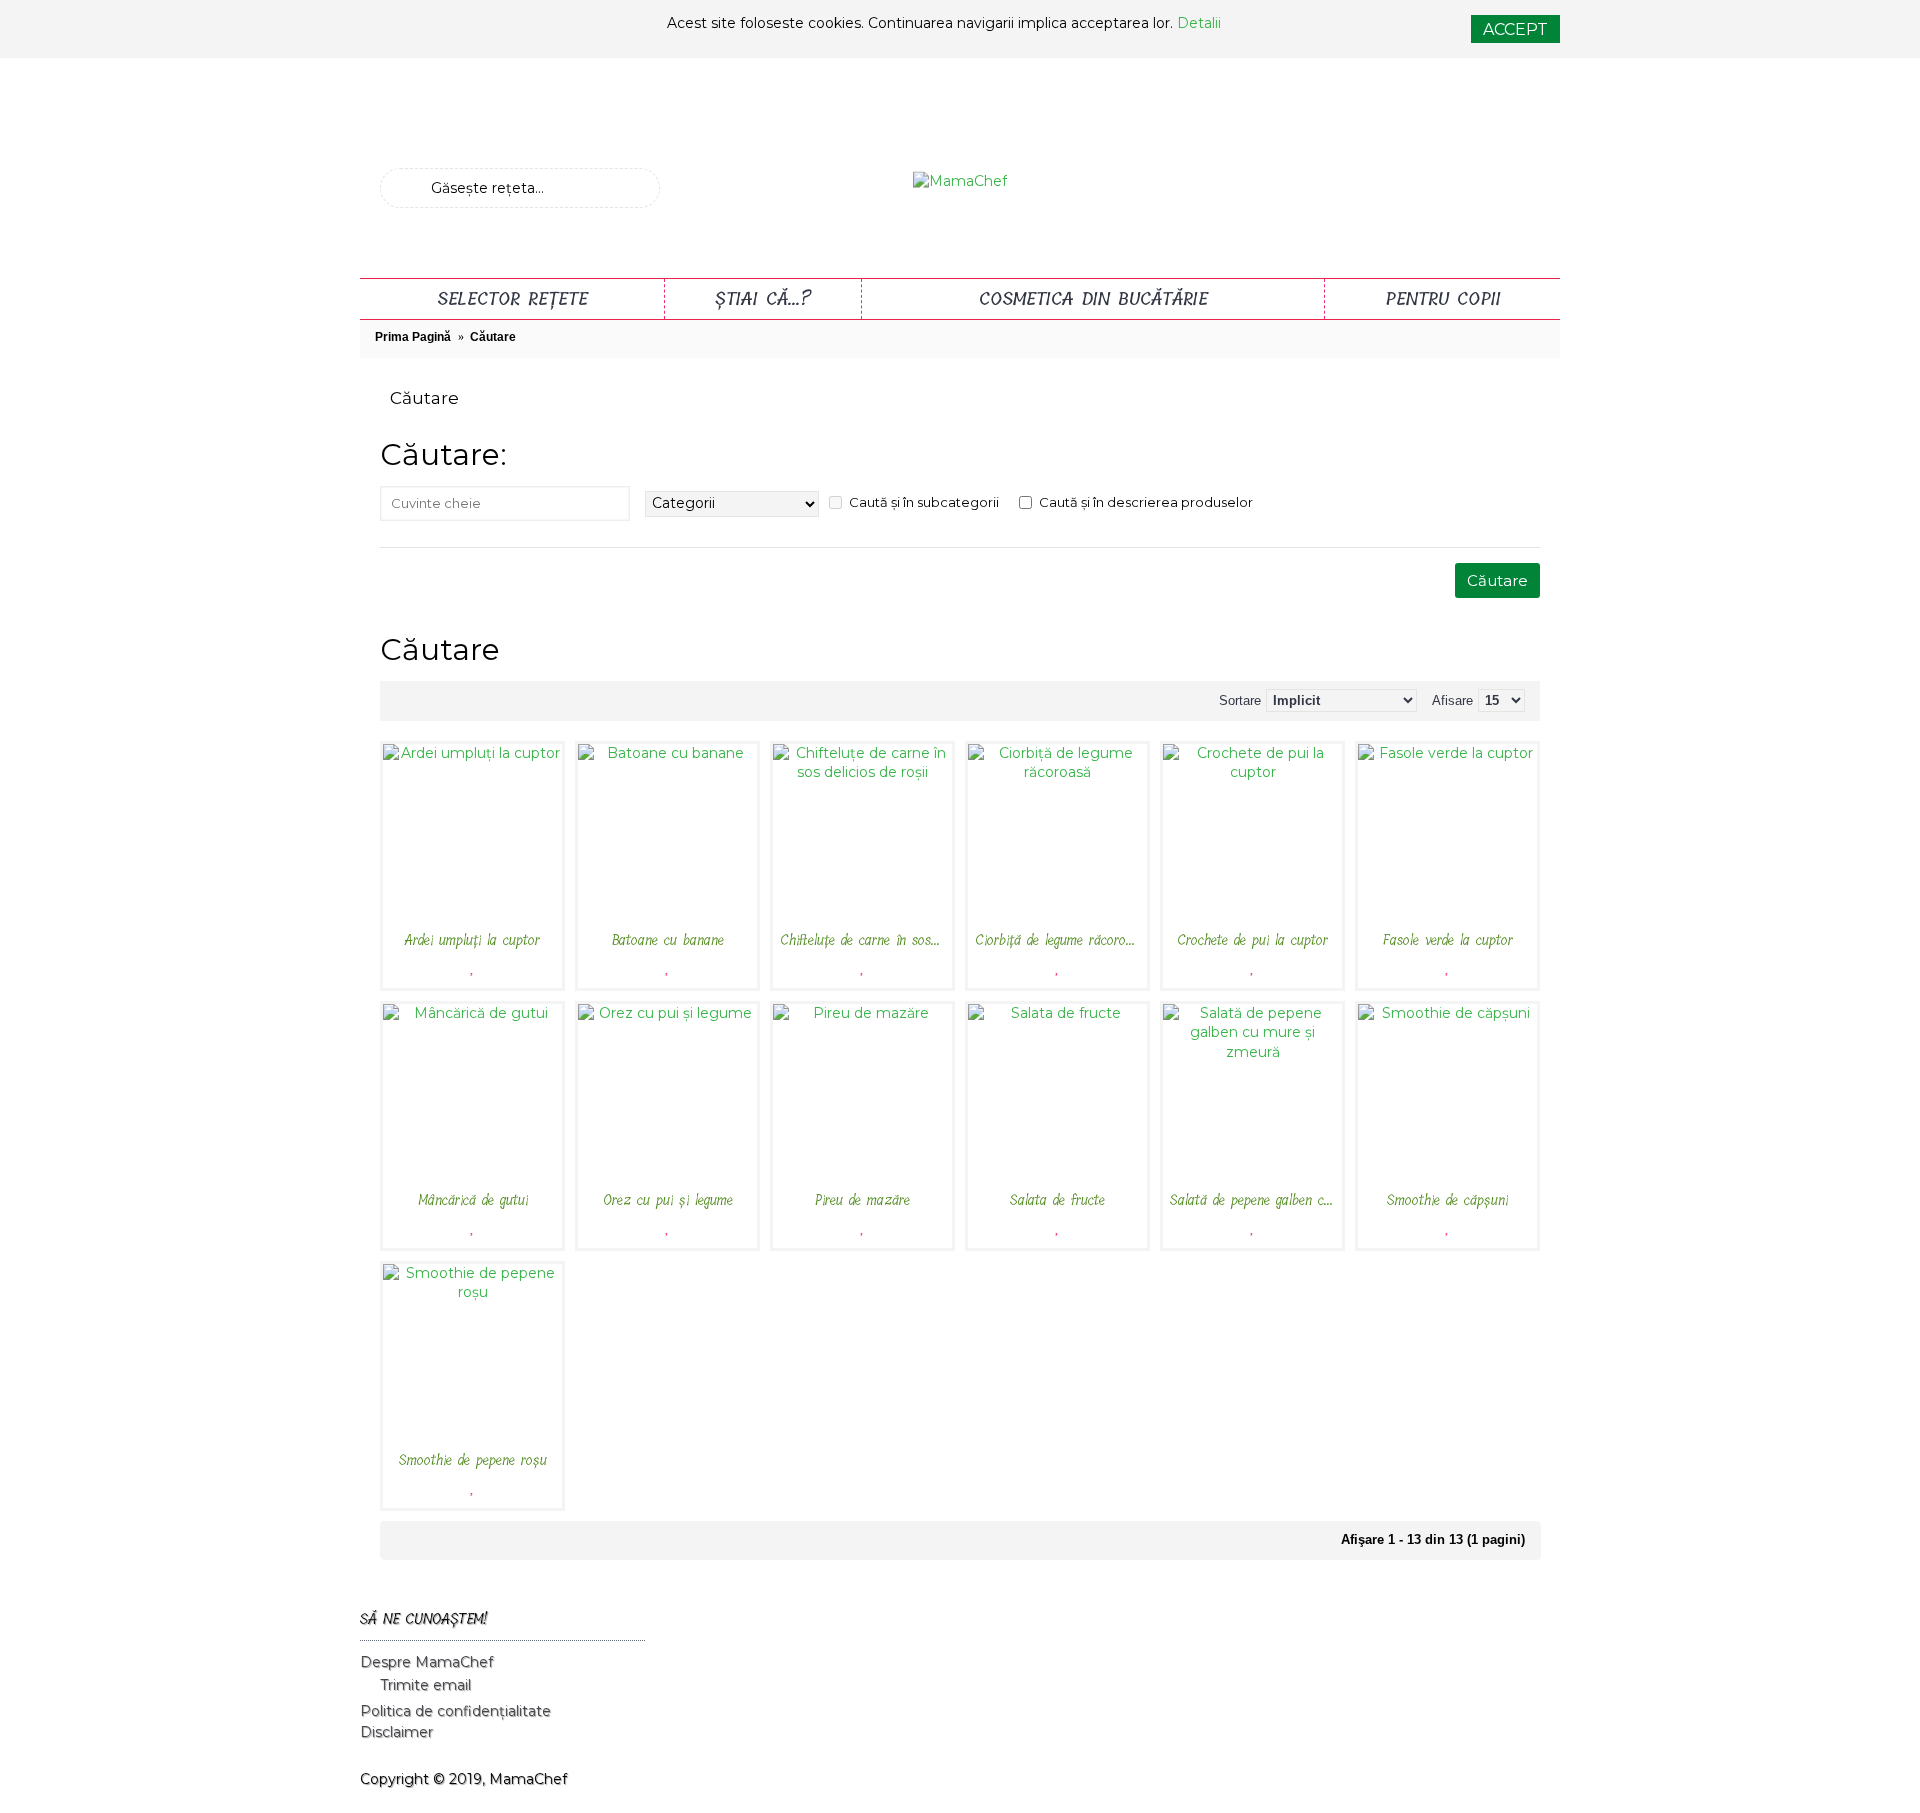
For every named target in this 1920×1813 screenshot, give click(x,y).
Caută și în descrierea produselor (1146, 502)
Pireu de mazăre (862, 1200)
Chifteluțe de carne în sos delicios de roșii (866, 940)
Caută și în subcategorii (924, 502)
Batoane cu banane (668, 940)
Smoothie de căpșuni (1447, 1200)
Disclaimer (396, 1732)
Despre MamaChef (426, 1662)
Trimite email (425, 1686)
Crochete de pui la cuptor (1252, 940)
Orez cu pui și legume (668, 1200)
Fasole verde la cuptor (1448, 940)
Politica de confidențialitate (455, 1711)
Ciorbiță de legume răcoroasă (1060, 940)
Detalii (1199, 23)
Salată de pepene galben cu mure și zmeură (1256, 1200)
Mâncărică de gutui (473, 1200)
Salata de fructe (1057, 1200)
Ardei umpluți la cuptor (472, 940)
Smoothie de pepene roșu (473, 1460)
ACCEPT (1515, 29)
